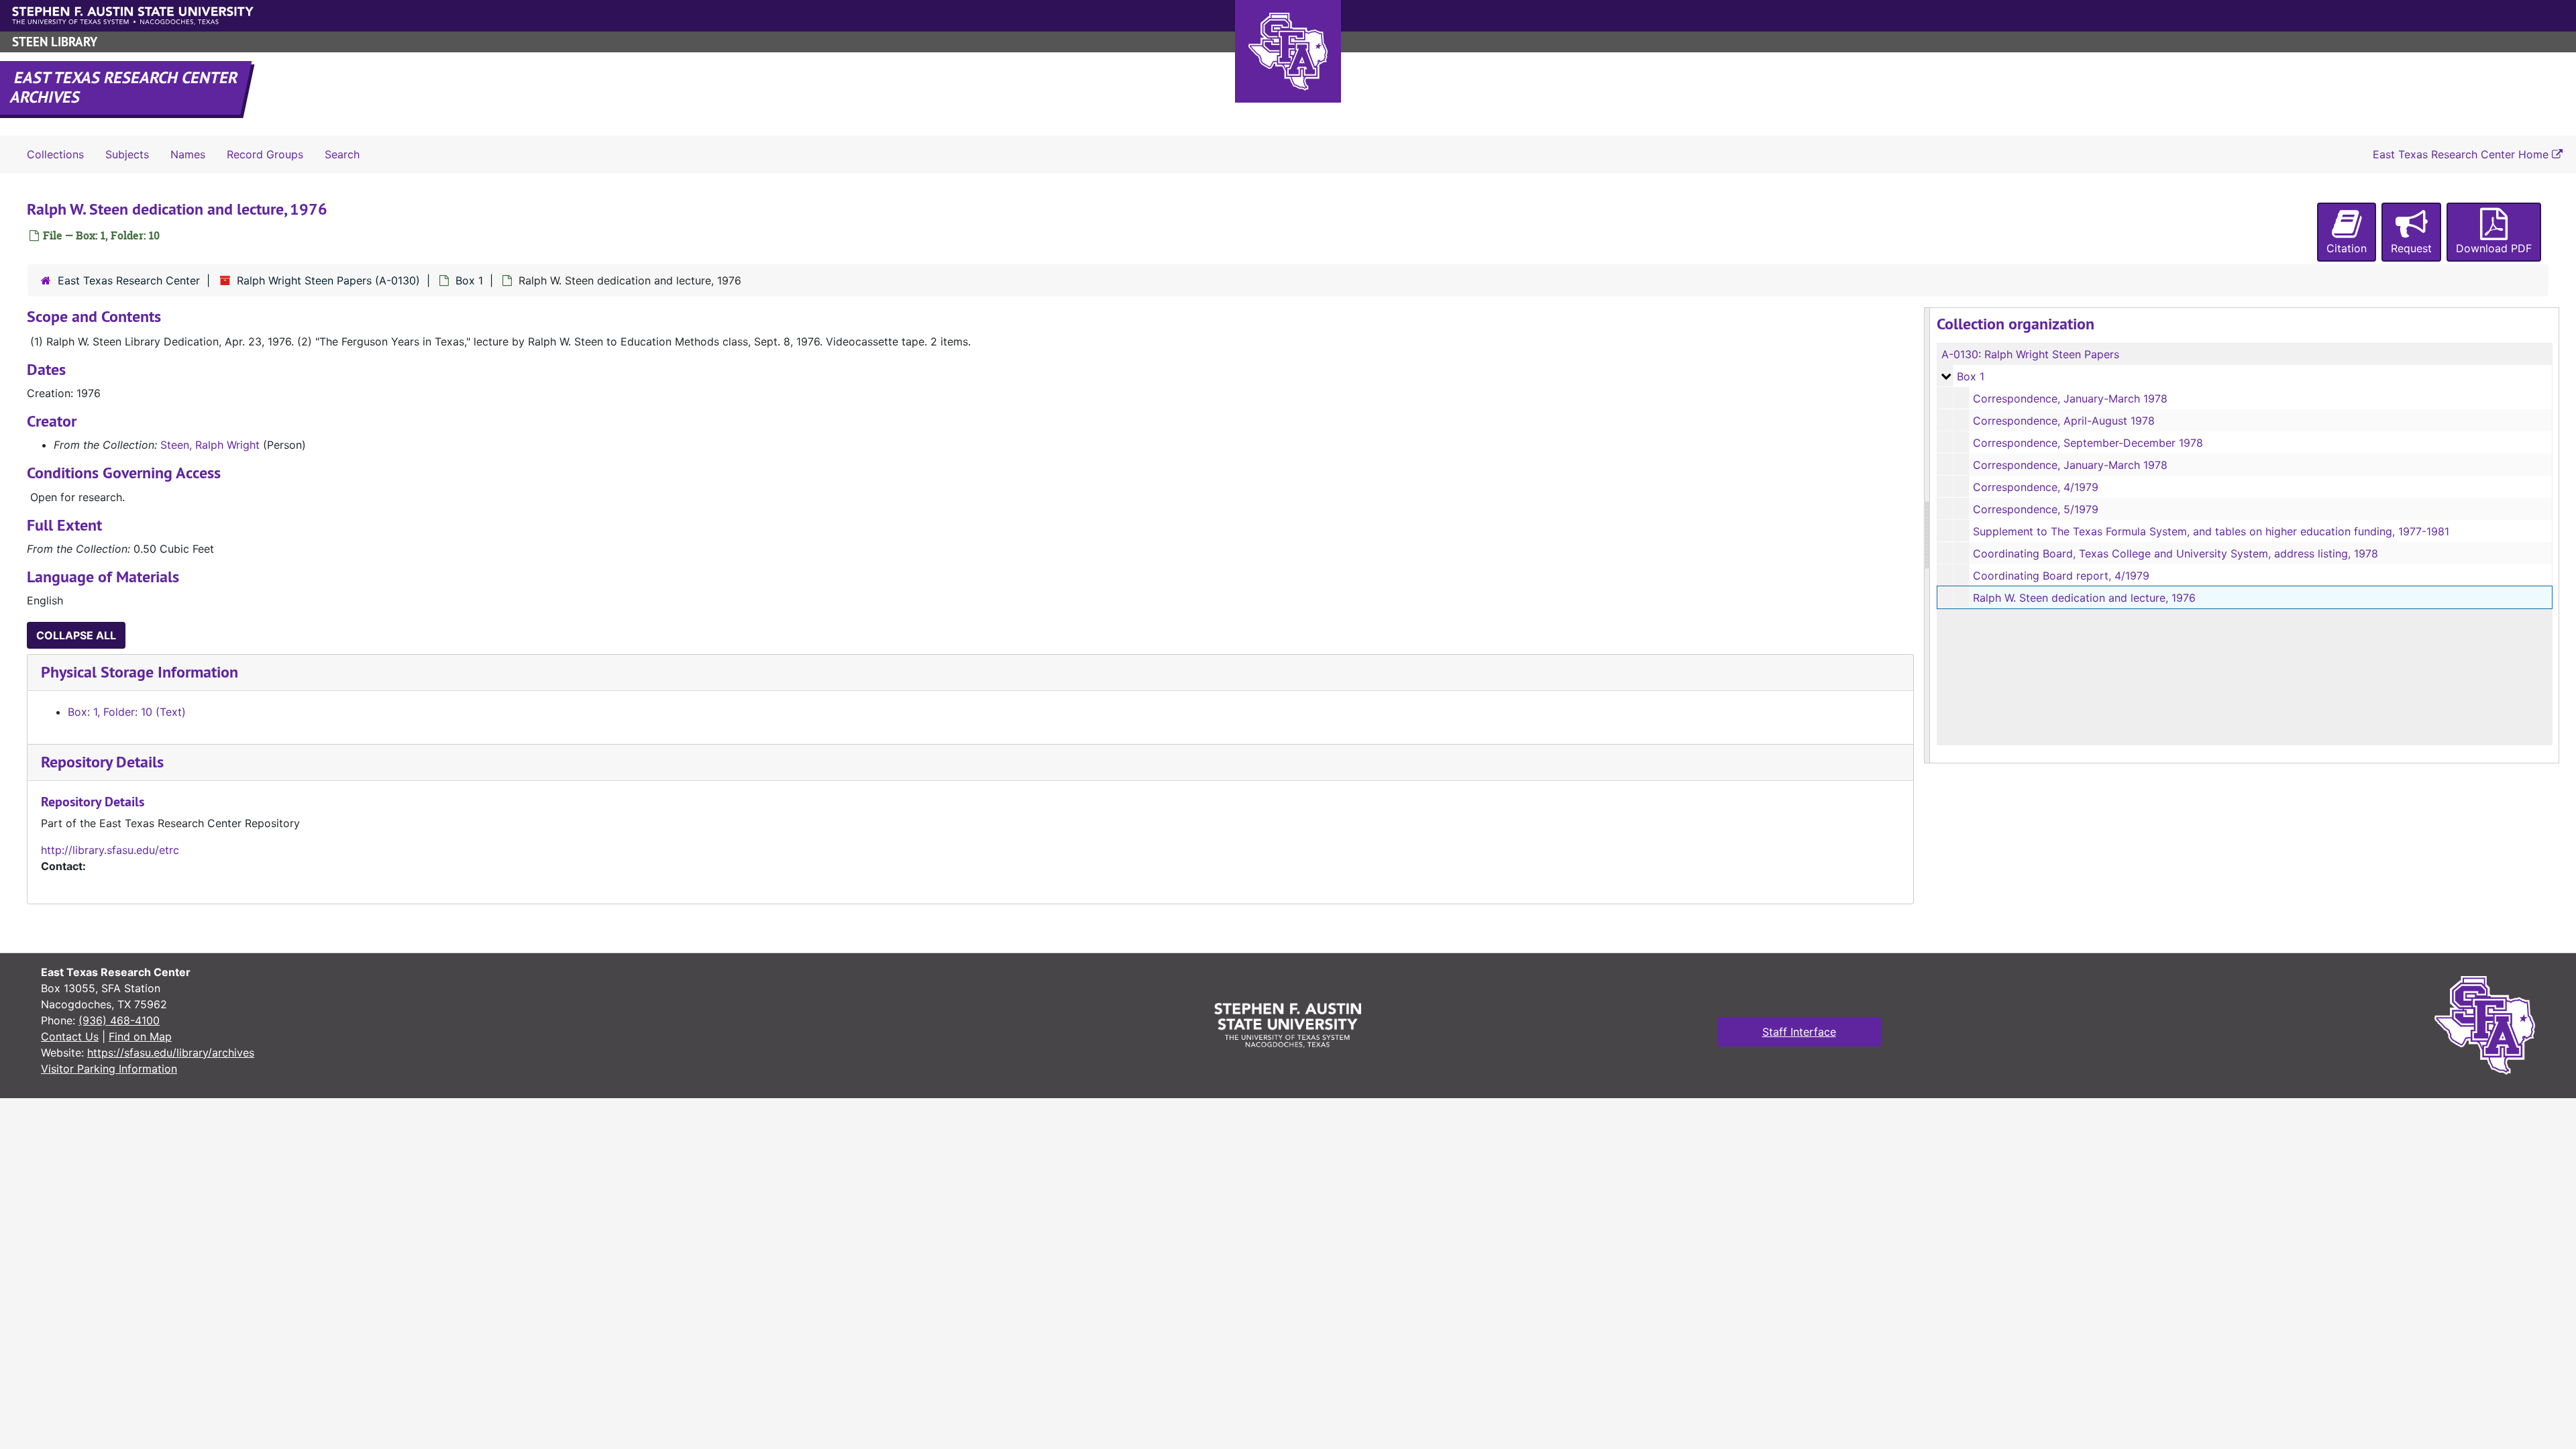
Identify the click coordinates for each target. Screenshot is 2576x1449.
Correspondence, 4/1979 (2036, 487)
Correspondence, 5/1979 (2036, 509)
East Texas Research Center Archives (125, 87)
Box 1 (469, 280)
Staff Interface (1799, 1032)
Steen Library (55, 42)
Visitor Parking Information (109, 1069)
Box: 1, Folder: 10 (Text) (127, 712)
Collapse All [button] (76, 635)
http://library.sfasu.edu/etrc (110, 850)
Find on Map (140, 1036)
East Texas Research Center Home (2462, 154)
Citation (2347, 248)
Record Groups (265, 154)
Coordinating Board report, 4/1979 (2061, 576)
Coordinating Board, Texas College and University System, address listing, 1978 (2176, 553)
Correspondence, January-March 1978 (2070, 398)
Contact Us (70, 1036)
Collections (55, 154)
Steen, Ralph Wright (210, 445)
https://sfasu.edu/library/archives (171, 1053)
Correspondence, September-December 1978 (2088, 443)
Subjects (127, 154)
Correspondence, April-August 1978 (2064, 421)
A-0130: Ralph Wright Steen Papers (2030, 354)
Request (2411, 248)
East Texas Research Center (129, 280)
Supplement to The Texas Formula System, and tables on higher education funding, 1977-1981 (2211, 531)
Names (188, 154)
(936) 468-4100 (119, 1020)
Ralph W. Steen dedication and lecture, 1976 (2084, 598)
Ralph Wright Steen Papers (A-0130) (328, 280)
